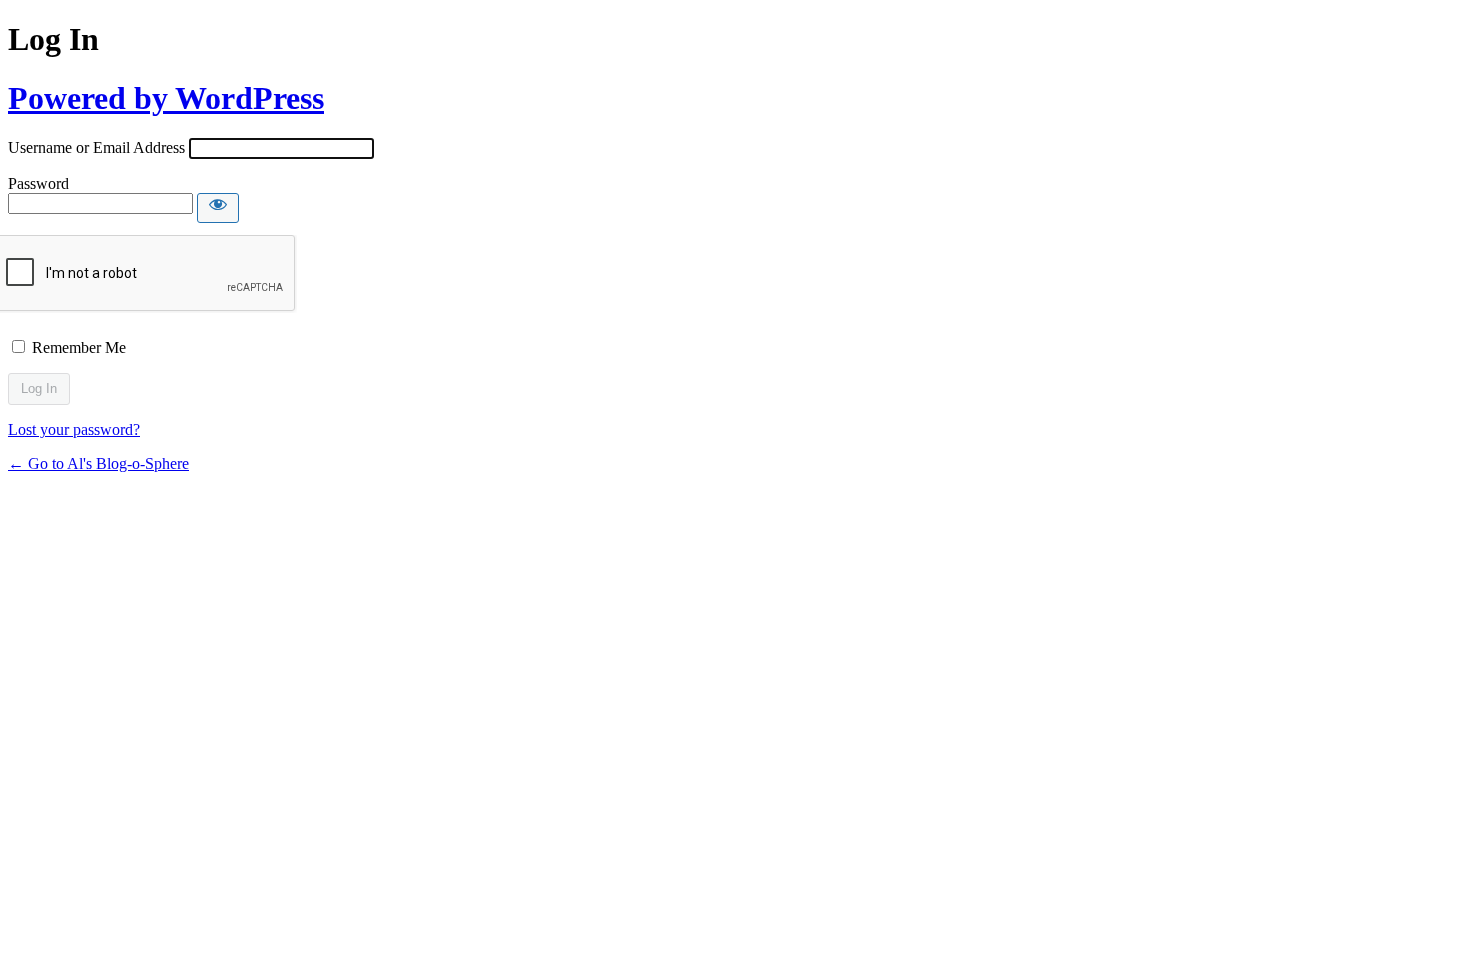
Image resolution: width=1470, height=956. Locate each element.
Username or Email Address (96, 147)
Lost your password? (74, 429)
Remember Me (79, 347)
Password (38, 183)
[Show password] (218, 208)
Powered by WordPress (166, 98)
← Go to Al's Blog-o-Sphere (98, 463)
